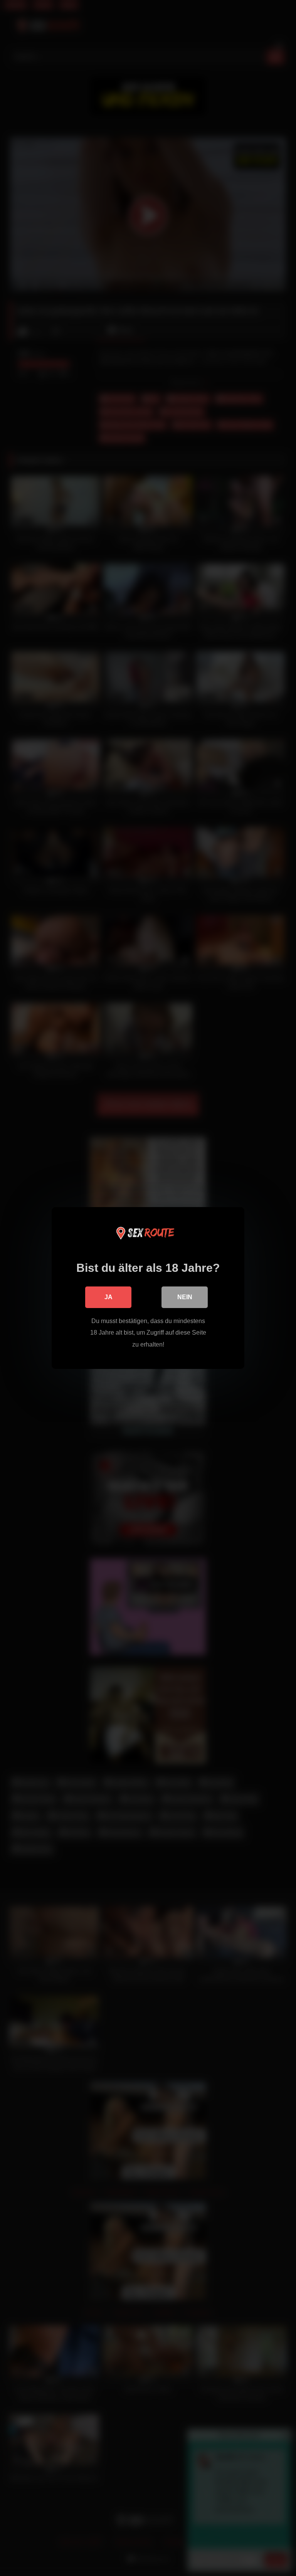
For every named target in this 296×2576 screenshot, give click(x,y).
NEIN (185, 1297)
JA (108, 1297)
